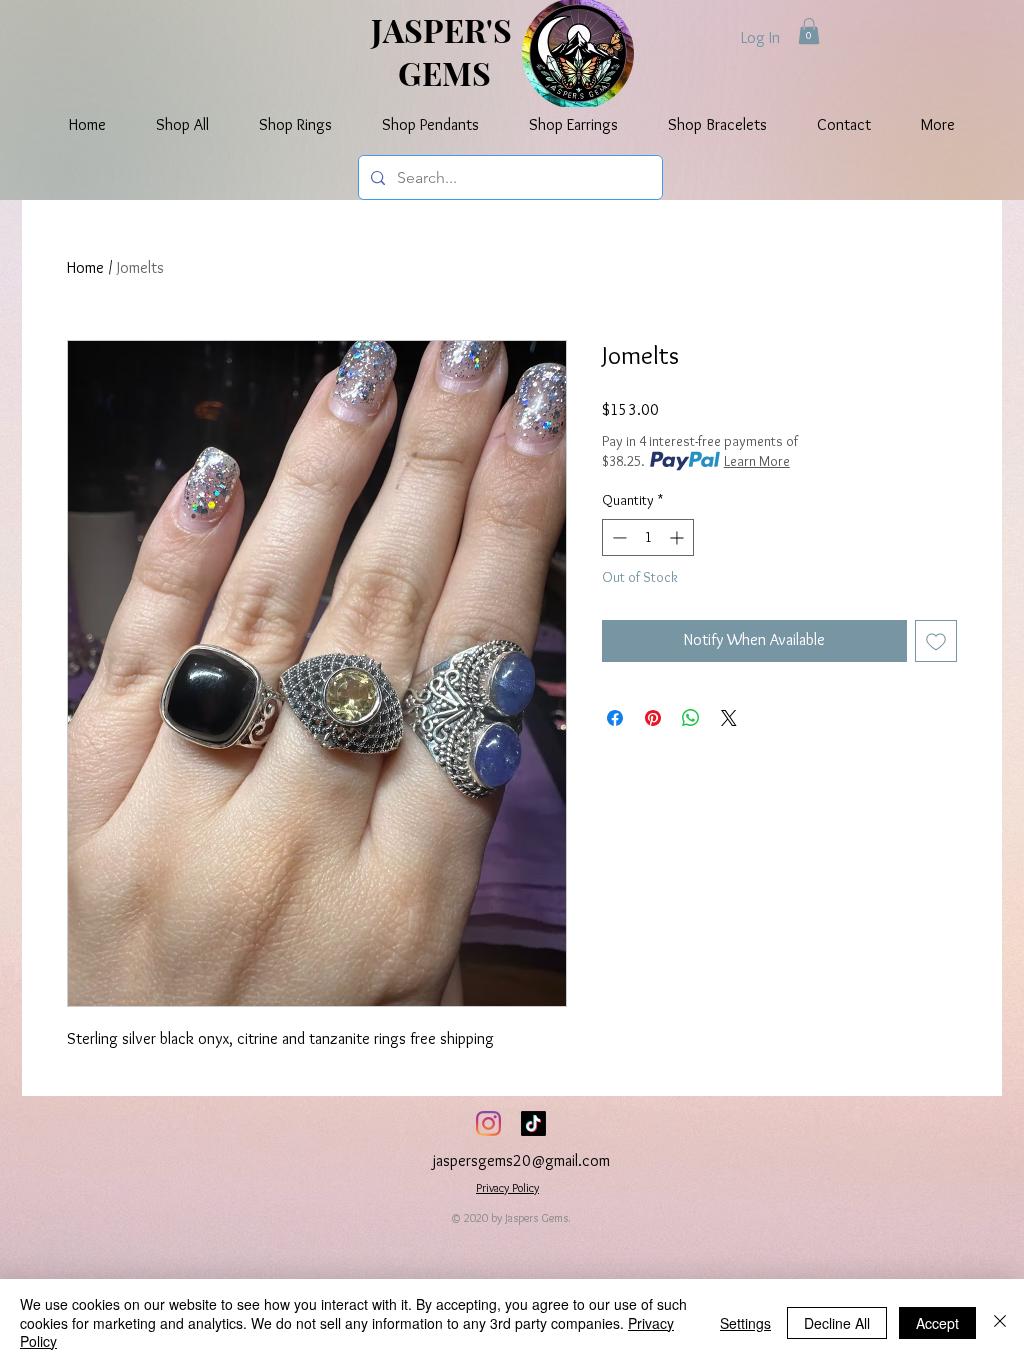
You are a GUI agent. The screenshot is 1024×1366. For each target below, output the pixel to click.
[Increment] (678, 537)
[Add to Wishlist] (936, 641)
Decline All (837, 1323)
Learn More (757, 461)
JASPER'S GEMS (445, 51)
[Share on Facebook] (615, 718)
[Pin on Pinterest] (653, 718)
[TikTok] (533, 1123)
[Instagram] (488, 1123)
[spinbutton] (648, 537)
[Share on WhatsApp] (691, 718)
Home (85, 267)
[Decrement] (617, 537)
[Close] (1000, 1322)
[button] (809, 31)
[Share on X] (729, 718)
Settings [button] (745, 1323)
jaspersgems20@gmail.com (521, 1160)
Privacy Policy (507, 1187)
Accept (937, 1323)
